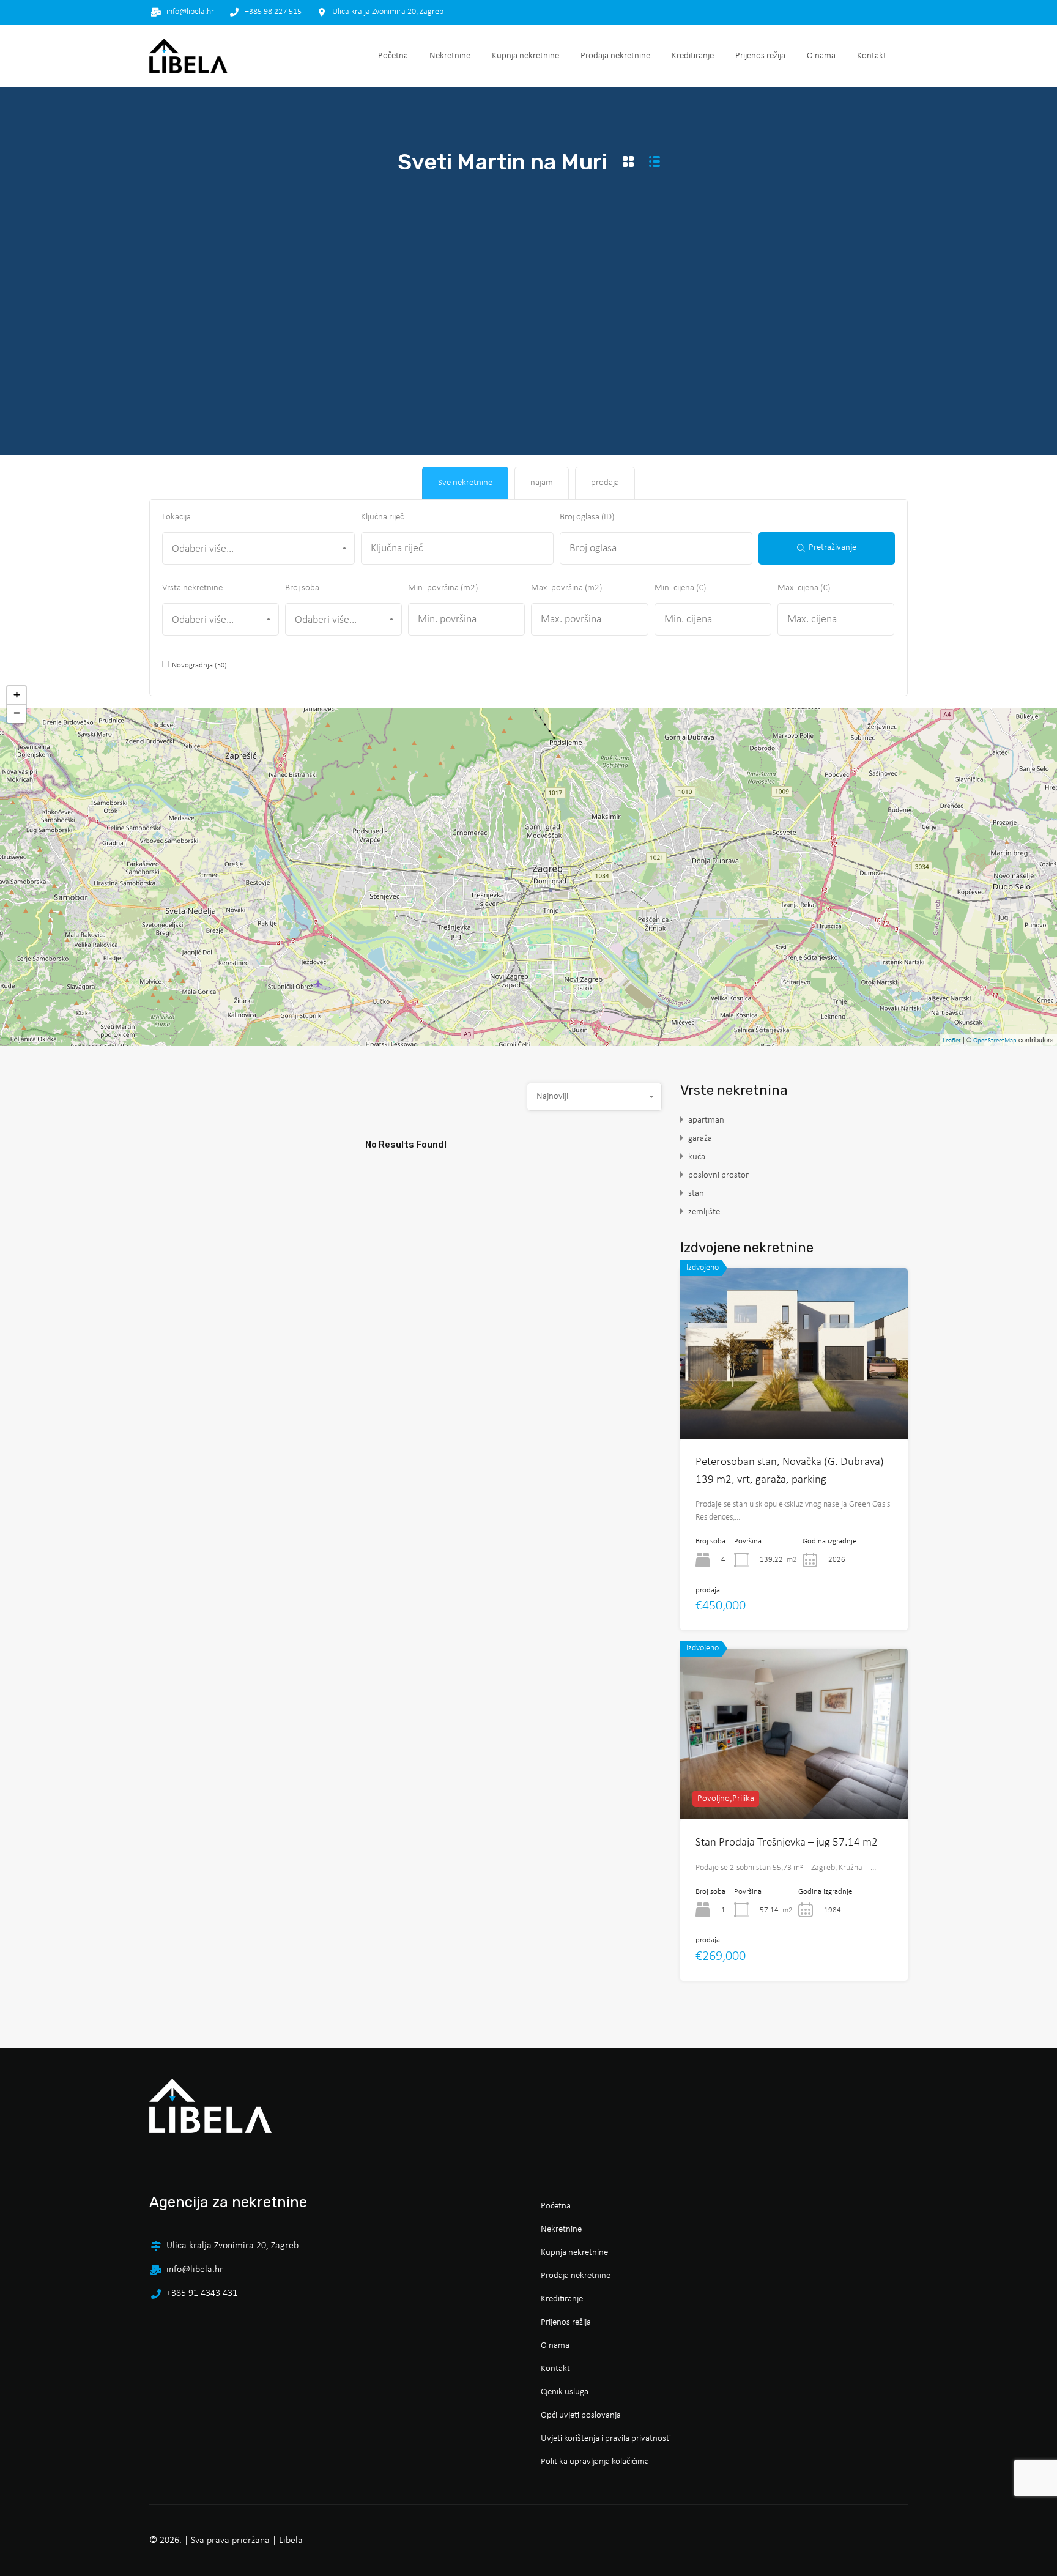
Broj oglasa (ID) (587, 517)
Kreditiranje (693, 56)
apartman (706, 1120)
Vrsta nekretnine (192, 588)
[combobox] (258, 548)
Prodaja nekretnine (615, 56)
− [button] (17, 714)
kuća (697, 1157)
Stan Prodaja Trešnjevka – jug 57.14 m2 (787, 1843)
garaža (700, 1139)
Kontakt (872, 56)
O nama (821, 56)
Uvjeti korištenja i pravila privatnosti (606, 2439)
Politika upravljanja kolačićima (595, 2462)
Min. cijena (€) (680, 588)
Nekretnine (450, 56)
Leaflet (952, 1041)
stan (696, 1194)
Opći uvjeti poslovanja (581, 2415)
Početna (393, 56)
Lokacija (176, 517)
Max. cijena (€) (804, 588)
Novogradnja (199, 665)
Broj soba (302, 588)
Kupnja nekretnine (525, 56)
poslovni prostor (718, 1175)
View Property (794, 1405)
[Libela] (188, 56)
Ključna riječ (382, 517)
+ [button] (17, 695)
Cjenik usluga (565, 2392)
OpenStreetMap (995, 1041)
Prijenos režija (760, 56)
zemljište (704, 1212)
